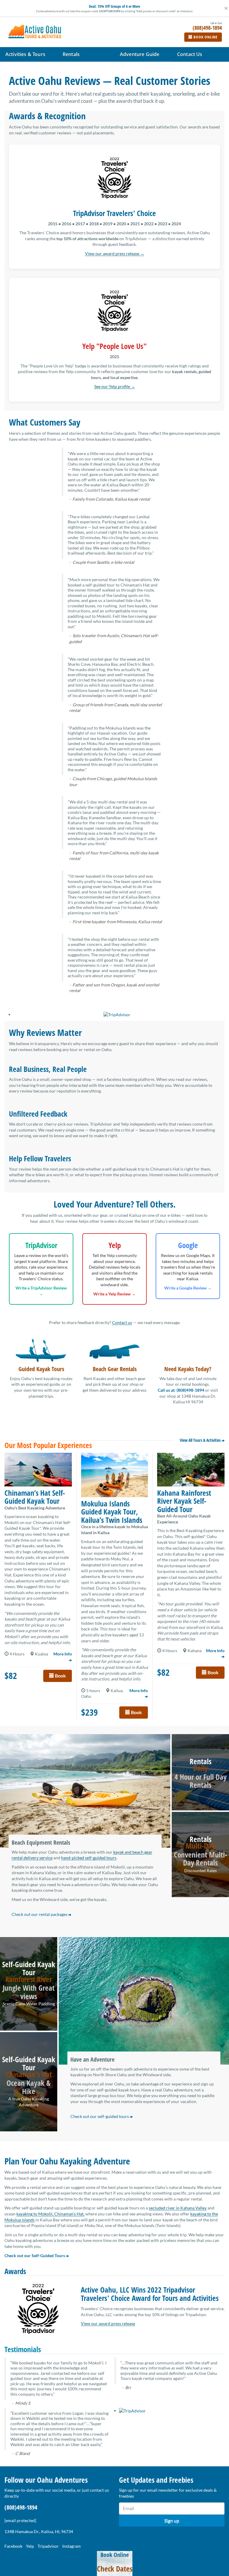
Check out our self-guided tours (100, 2116)
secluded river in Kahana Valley (178, 2208)
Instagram (72, 2546)
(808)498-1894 (21, 2507)
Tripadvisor (48, 2546)
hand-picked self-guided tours (89, 1858)
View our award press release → (115, 253)
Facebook (13, 2546)
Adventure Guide (140, 54)
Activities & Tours (25, 54)
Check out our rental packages (40, 1914)
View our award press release (108, 2323)
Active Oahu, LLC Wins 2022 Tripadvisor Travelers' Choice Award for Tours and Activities (150, 2294)
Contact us (122, 1322)
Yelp (30, 2546)
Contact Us (190, 54)
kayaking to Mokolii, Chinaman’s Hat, (50, 2214)
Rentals (71, 54)
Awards (15, 2271)
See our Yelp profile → (115, 386)
